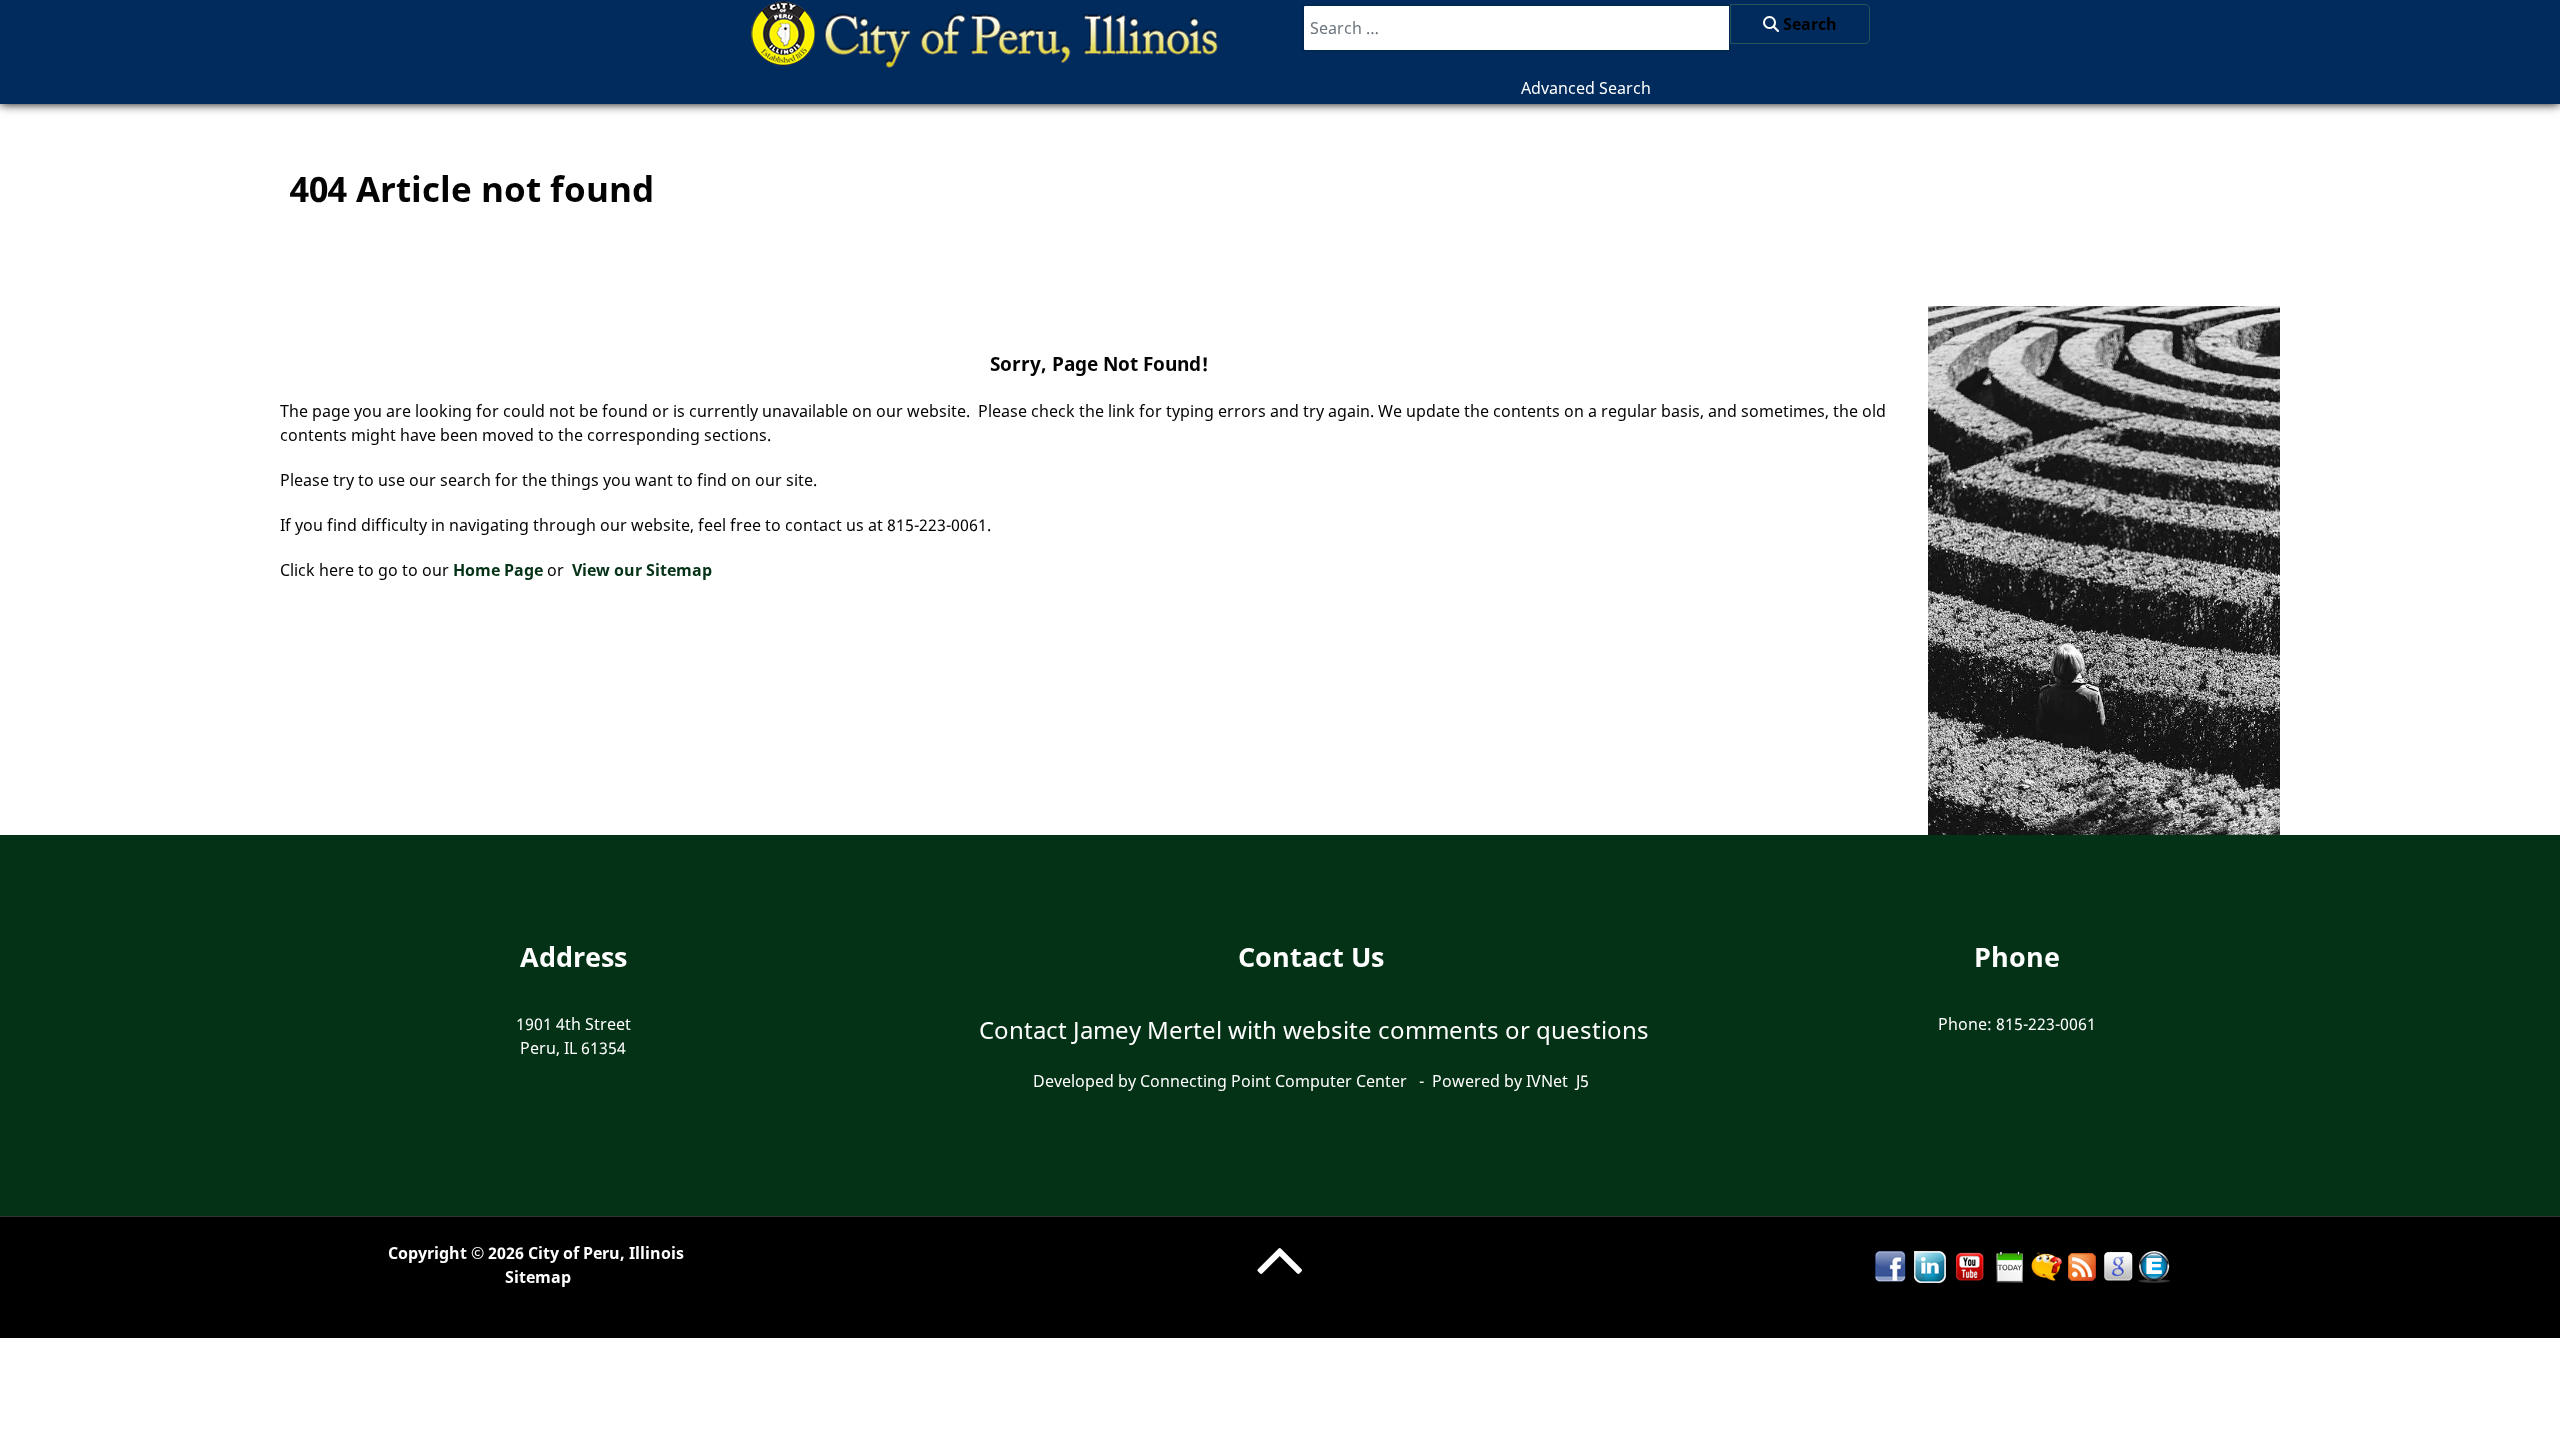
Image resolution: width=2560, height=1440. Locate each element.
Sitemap (538, 1277)
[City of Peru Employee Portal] (2154, 1265)
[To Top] (1279, 1280)
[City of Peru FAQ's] (2046, 1265)
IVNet (1547, 1081)
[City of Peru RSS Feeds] (2082, 1265)
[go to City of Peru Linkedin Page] (1930, 1265)
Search (1808, 24)
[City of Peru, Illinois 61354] (986, 31)
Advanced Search (1586, 88)
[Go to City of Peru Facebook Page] (1890, 1265)
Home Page (498, 570)
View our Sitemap (642, 570)
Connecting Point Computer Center (1273, 1081)
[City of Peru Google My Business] (2118, 1265)
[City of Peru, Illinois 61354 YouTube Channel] (1970, 1265)
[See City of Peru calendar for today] (2010, 1265)
